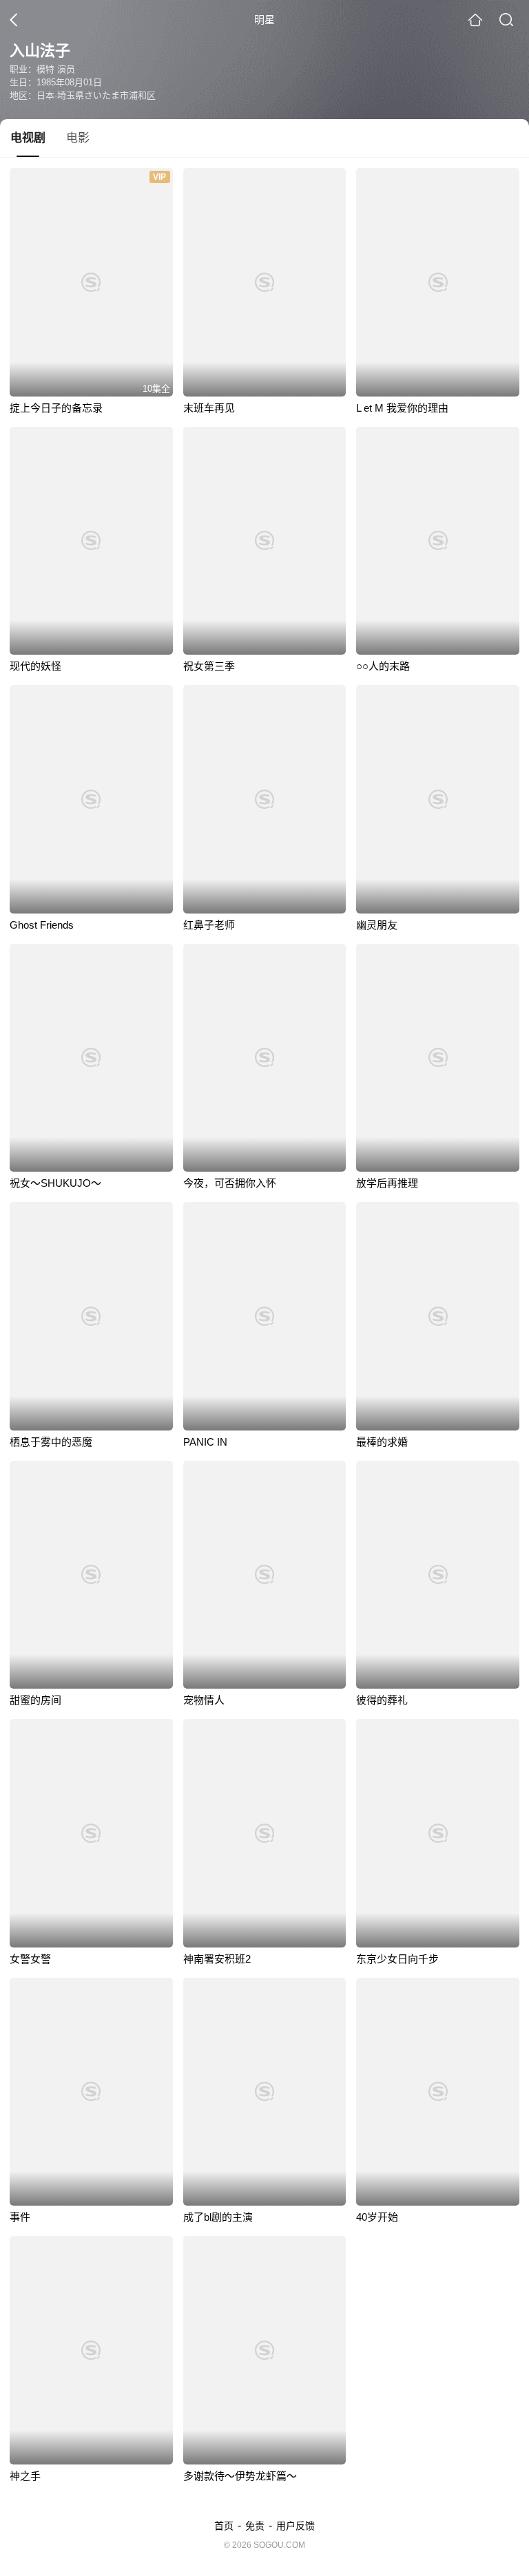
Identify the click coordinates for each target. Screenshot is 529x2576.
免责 (255, 2526)
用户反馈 (295, 2526)
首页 (224, 2526)
